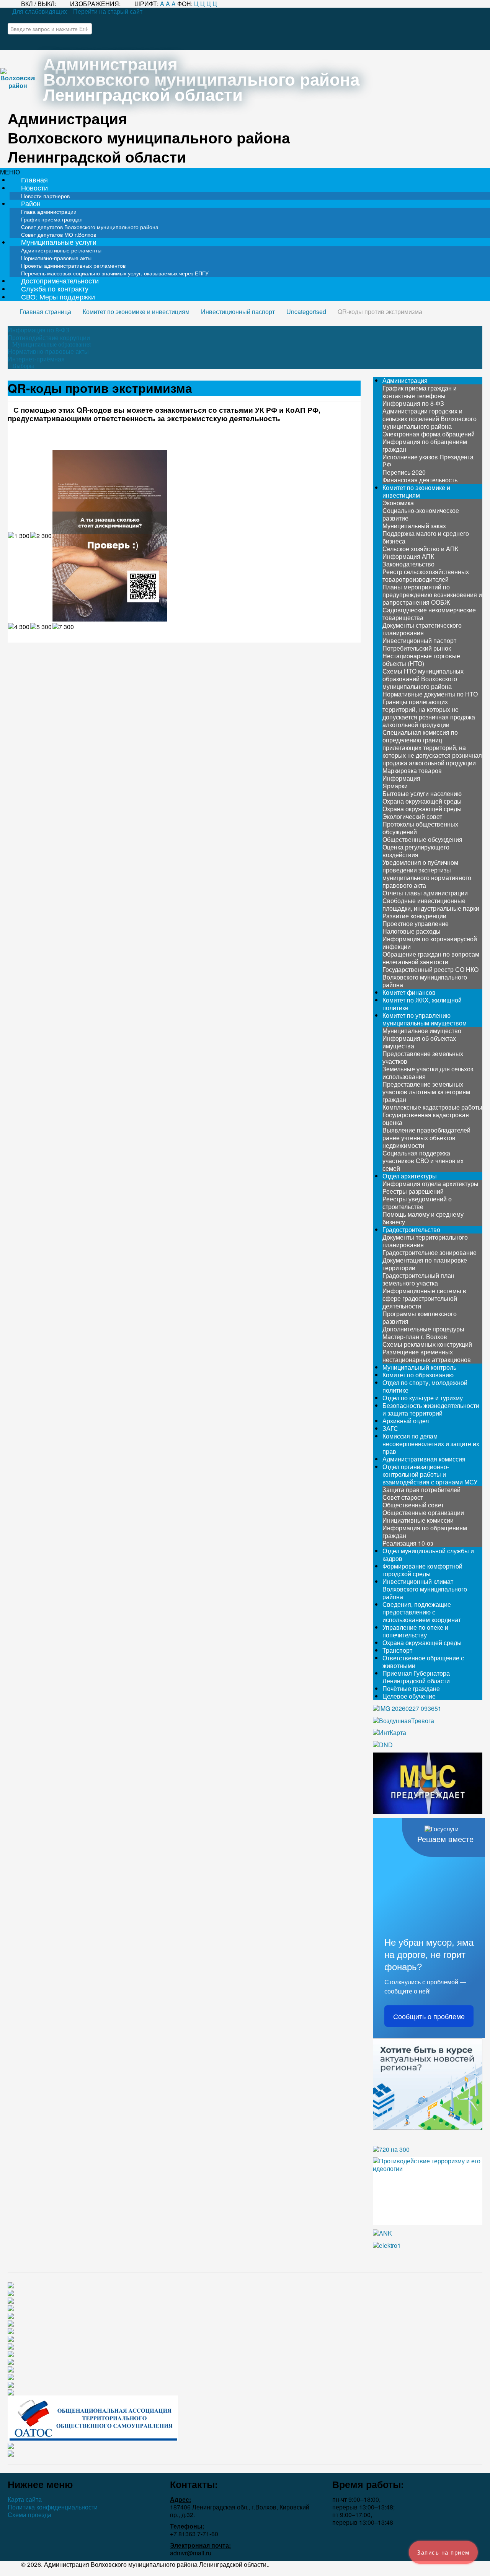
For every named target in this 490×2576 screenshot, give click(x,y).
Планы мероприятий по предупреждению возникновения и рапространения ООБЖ (432, 595)
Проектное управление (416, 923)
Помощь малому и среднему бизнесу (423, 1218)
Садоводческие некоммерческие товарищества (429, 614)
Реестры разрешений (413, 1191)
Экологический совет (412, 816)
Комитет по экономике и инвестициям (416, 491)
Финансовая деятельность (420, 480)
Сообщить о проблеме (429, 2016)
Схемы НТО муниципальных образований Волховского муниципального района (423, 679)
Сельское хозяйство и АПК (420, 549)
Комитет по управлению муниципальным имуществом (425, 1019)
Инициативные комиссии (418, 1520)
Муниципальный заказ (414, 526)
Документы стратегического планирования (422, 629)
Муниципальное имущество (422, 1031)
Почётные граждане (411, 1688)
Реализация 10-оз (408, 1543)
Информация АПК (408, 556)
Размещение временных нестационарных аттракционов (427, 1356)
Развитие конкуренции (414, 916)
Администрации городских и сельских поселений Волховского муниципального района (430, 419)
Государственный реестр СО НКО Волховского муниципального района (430, 977)
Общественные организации (423, 1513)
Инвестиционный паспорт (419, 640)
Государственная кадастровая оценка (426, 1119)
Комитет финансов (409, 992)
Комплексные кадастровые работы (432, 1107)
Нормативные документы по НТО (430, 694)
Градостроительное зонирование (430, 1252)
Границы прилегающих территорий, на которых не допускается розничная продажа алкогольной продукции (429, 713)
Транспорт (397, 1650)
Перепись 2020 (404, 472)
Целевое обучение (409, 1696)
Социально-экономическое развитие (421, 514)
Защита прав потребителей (421, 1490)
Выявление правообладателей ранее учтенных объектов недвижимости (426, 1138)
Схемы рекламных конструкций (427, 1344)
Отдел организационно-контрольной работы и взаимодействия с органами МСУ (430, 1474)
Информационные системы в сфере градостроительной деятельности (424, 1298)
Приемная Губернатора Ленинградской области (416, 1677)
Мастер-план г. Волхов (415, 1337)
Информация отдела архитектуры (430, 1184)
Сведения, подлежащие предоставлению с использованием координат (422, 1612)
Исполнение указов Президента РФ (428, 461)
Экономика (398, 503)
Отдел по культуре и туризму (423, 1398)
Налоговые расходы (412, 931)
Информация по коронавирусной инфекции (430, 943)
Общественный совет (413, 1505)
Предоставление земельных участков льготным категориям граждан (426, 1092)
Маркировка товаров (412, 771)
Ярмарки (395, 786)
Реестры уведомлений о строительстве (417, 1203)
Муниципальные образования (51, 345)
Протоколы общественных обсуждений (420, 828)
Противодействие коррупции (49, 338)
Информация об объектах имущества (419, 1042)
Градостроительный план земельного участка (418, 1279)
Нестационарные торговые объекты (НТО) (421, 660)
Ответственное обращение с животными (423, 1662)
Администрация (405, 380)
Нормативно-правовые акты (48, 351)
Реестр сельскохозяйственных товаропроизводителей (426, 575)
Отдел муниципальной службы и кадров (428, 1555)
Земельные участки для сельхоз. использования (429, 1073)
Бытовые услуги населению (422, 793)
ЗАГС (390, 1428)
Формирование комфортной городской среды (422, 1570)
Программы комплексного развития (420, 1317)
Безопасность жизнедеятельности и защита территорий (431, 1409)
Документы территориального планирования (425, 1241)
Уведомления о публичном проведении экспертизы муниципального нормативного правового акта (427, 874)
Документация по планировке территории (425, 1264)
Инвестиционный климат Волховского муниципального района (425, 1589)
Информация (401, 778)
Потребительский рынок (417, 648)
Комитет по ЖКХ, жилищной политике (422, 1004)
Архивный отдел (406, 1421)
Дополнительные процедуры (423, 1329)
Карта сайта (25, 2500)
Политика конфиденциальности (53, 2507)
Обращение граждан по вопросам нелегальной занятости (431, 958)
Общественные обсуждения (422, 839)
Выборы (23, 366)
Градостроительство (411, 1229)
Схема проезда (29, 2515)
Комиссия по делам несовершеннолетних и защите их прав (431, 1444)
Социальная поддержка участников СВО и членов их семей (423, 1161)
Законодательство (408, 564)
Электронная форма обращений (429, 434)
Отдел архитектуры (410, 1176)
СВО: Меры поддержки (58, 297)
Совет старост (403, 1497)
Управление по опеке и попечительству (415, 1631)
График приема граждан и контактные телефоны (420, 392)
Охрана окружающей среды (422, 801)
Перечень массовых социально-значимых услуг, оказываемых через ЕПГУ (115, 273)
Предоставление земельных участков (423, 1057)
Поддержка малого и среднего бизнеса (426, 537)
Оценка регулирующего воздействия (416, 851)
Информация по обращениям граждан (425, 445)
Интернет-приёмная (36, 359)
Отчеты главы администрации (425, 893)
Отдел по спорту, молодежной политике (425, 1386)
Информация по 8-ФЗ (38, 330)
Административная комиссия (424, 1459)
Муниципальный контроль (419, 1367)
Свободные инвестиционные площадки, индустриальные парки (431, 904)
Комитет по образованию (418, 1375)
